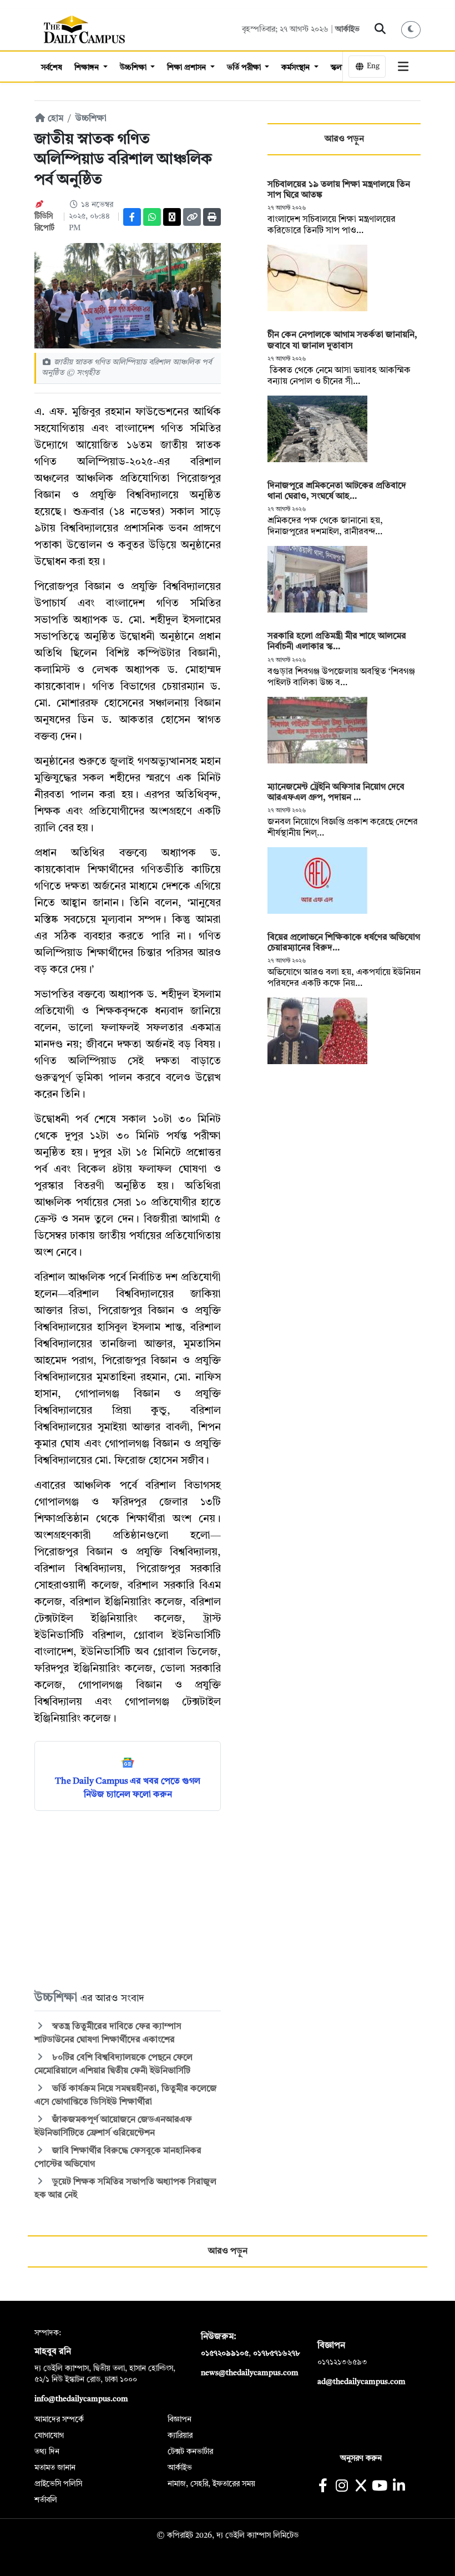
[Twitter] (172, 217)
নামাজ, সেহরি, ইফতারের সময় (211, 2484)
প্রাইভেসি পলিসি (58, 2484)
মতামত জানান (55, 2468)
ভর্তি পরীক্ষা (245, 68)
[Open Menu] (403, 67)
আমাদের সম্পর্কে (59, 2420)
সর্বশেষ (52, 68)
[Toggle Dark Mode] (411, 30)
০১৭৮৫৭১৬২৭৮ (276, 2354)
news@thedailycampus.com (250, 2373)
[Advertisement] (128, 1900)
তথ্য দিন (47, 2452)
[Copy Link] (192, 217)
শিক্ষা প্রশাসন (188, 68)
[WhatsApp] (152, 217)
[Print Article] (212, 217)
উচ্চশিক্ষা (134, 68)
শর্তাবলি (46, 2500)
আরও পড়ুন (344, 139)
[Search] (380, 29)
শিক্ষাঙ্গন (88, 68)
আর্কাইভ (347, 29)
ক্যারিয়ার (180, 2436)
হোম (54, 119)
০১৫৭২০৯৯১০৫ (225, 2354)
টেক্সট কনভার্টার (190, 2452)
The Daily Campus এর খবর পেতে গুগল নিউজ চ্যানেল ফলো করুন (128, 1788)
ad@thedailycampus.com (362, 2382)
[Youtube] (380, 2487)
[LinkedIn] (399, 2487)
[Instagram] (342, 2487)
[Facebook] (132, 217)
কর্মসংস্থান (297, 68)
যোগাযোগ (49, 2436)
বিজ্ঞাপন (180, 2420)
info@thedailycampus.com (81, 2399)
